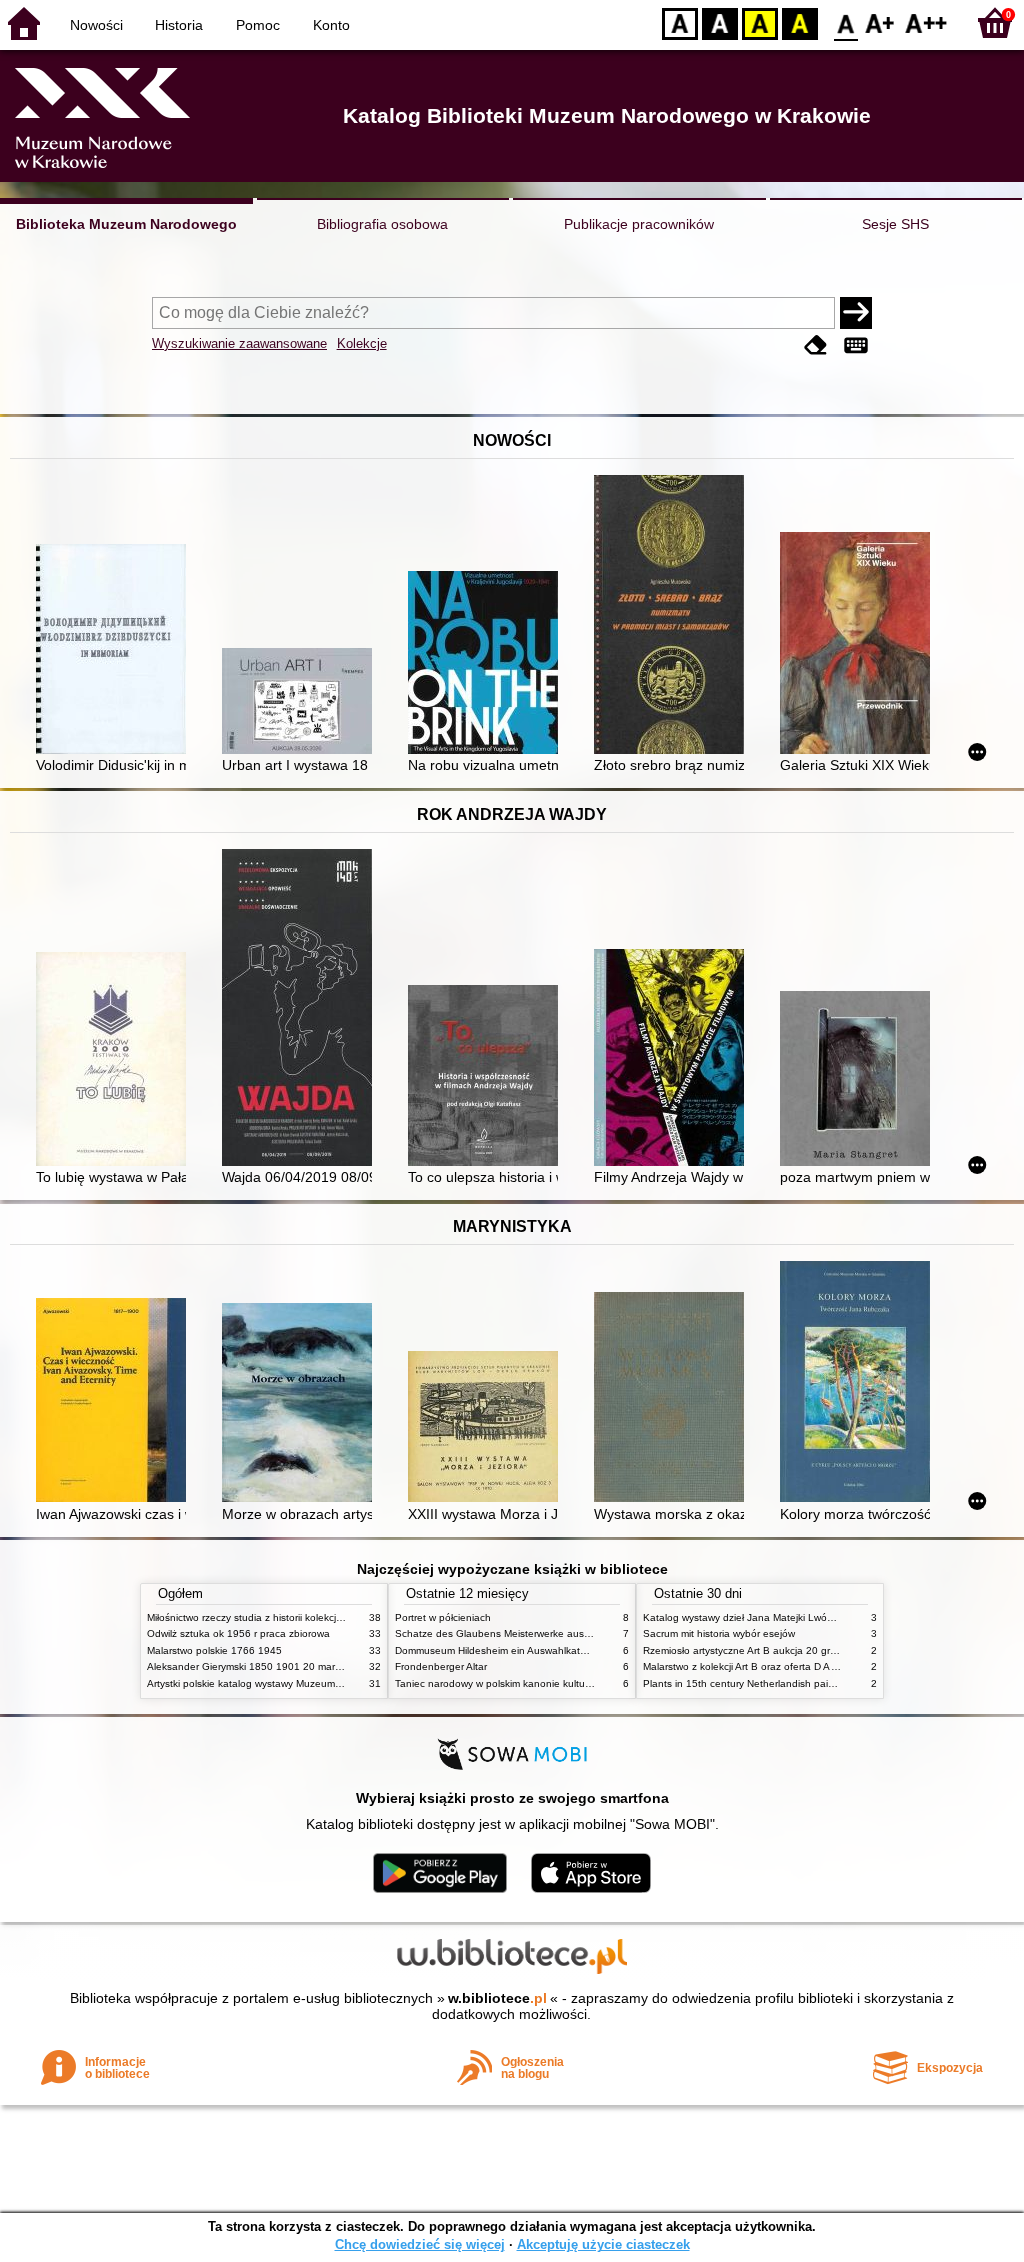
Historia (179, 25)
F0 (846, 22)
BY (800, 22)
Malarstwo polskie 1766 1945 (214, 1650)
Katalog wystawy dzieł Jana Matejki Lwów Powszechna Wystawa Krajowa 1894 (825, 1617)
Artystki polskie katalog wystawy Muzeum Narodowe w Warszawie (297, 1683)
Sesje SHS (895, 224)
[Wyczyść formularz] (816, 345)
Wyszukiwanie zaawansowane (239, 343)
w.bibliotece (497, 1998)
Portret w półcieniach (443, 1617)
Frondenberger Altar (441, 1666)
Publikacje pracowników (639, 224)
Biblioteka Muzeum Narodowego (126, 224)
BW (720, 22)
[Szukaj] (856, 313)
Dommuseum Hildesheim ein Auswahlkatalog (497, 1650)
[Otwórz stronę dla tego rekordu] (116, 651)
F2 (926, 22)
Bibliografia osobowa (382, 224)
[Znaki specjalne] (856, 345)
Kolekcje (362, 343)
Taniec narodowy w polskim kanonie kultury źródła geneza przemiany (553, 1683)
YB (760, 22)
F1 (880, 22)
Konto (331, 25)
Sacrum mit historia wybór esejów (719, 1633)
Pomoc (258, 25)
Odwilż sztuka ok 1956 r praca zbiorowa (238, 1633)
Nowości (96, 25)
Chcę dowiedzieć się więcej (420, 2244)
